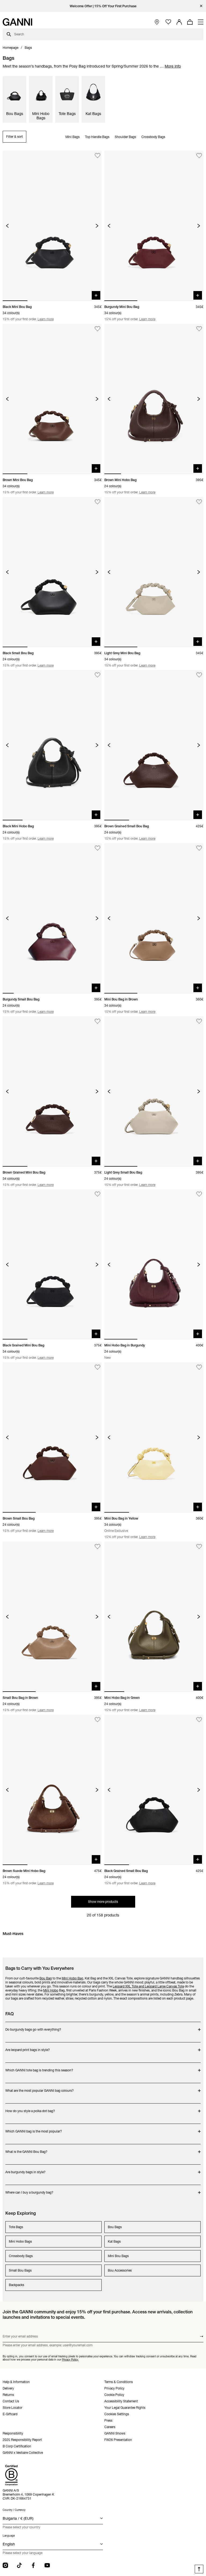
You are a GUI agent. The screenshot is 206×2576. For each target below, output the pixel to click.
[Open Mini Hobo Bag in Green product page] (154, 1617)
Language (9, 2536)
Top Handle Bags (97, 137)
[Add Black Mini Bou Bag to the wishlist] (98, 156)
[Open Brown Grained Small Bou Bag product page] (154, 745)
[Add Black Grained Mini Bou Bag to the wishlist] (98, 1194)
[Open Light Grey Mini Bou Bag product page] (154, 572)
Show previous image (7, 226)
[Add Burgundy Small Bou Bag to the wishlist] (98, 848)
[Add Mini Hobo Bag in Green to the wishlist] (199, 1546)
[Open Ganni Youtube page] (47, 2565)
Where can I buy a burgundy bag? (29, 2190)
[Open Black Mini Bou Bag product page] (52, 226)
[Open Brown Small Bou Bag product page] (52, 1437)
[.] (103, 6)
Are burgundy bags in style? (27, 2169)
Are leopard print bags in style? (28, 2047)
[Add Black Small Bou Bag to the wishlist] (98, 502)
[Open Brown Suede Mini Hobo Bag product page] (52, 1790)
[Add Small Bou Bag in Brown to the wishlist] (98, 1546)
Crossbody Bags (153, 137)
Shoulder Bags (125, 137)
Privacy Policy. (70, 2359)
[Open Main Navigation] (201, 22)
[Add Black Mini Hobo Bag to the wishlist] (98, 675)
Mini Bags (73, 137)
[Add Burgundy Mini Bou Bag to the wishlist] (199, 156)
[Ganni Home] (17, 22)
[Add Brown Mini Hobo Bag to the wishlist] (199, 329)
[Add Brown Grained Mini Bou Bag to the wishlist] (98, 1021)
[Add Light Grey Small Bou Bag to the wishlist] (199, 1021)
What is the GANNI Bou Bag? (27, 2149)
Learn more (46, 319)
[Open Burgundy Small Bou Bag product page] (52, 918)
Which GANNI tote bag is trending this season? (39, 2067)
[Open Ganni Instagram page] (5, 2565)
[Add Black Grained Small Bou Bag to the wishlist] (199, 1720)
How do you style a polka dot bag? (30, 2108)
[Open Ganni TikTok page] (19, 2565)
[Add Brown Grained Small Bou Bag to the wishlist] (199, 675)
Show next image (97, 226)
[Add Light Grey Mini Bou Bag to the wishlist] (199, 502)
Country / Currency (14, 2510)
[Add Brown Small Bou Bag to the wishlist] (98, 1367)
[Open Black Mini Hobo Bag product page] (52, 745)
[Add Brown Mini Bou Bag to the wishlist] (98, 329)
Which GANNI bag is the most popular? (34, 2129)
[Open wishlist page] (168, 22)
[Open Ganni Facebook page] (33, 2565)
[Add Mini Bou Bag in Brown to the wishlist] (199, 848)
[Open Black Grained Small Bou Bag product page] (154, 1790)
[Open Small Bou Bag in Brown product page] (52, 1617)
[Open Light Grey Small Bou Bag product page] (154, 1091)
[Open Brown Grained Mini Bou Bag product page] (52, 1091)
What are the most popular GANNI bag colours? (40, 2088)
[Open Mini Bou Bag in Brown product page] (154, 918)
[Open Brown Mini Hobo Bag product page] (154, 399)
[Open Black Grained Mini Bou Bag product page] (52, 1265)
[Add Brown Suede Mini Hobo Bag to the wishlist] (98, 1720)
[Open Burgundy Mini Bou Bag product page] (154, 226)
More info (173, 66)
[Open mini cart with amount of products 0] (190, 22)
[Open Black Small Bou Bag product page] (52, 572)
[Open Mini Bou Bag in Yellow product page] (154, 1437)
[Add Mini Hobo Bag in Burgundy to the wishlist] (199, 1194)
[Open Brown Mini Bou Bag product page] (52, 399)
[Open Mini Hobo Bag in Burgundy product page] (154, 1265)
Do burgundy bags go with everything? (33, 2027)
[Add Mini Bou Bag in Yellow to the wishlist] (199, 1367)
